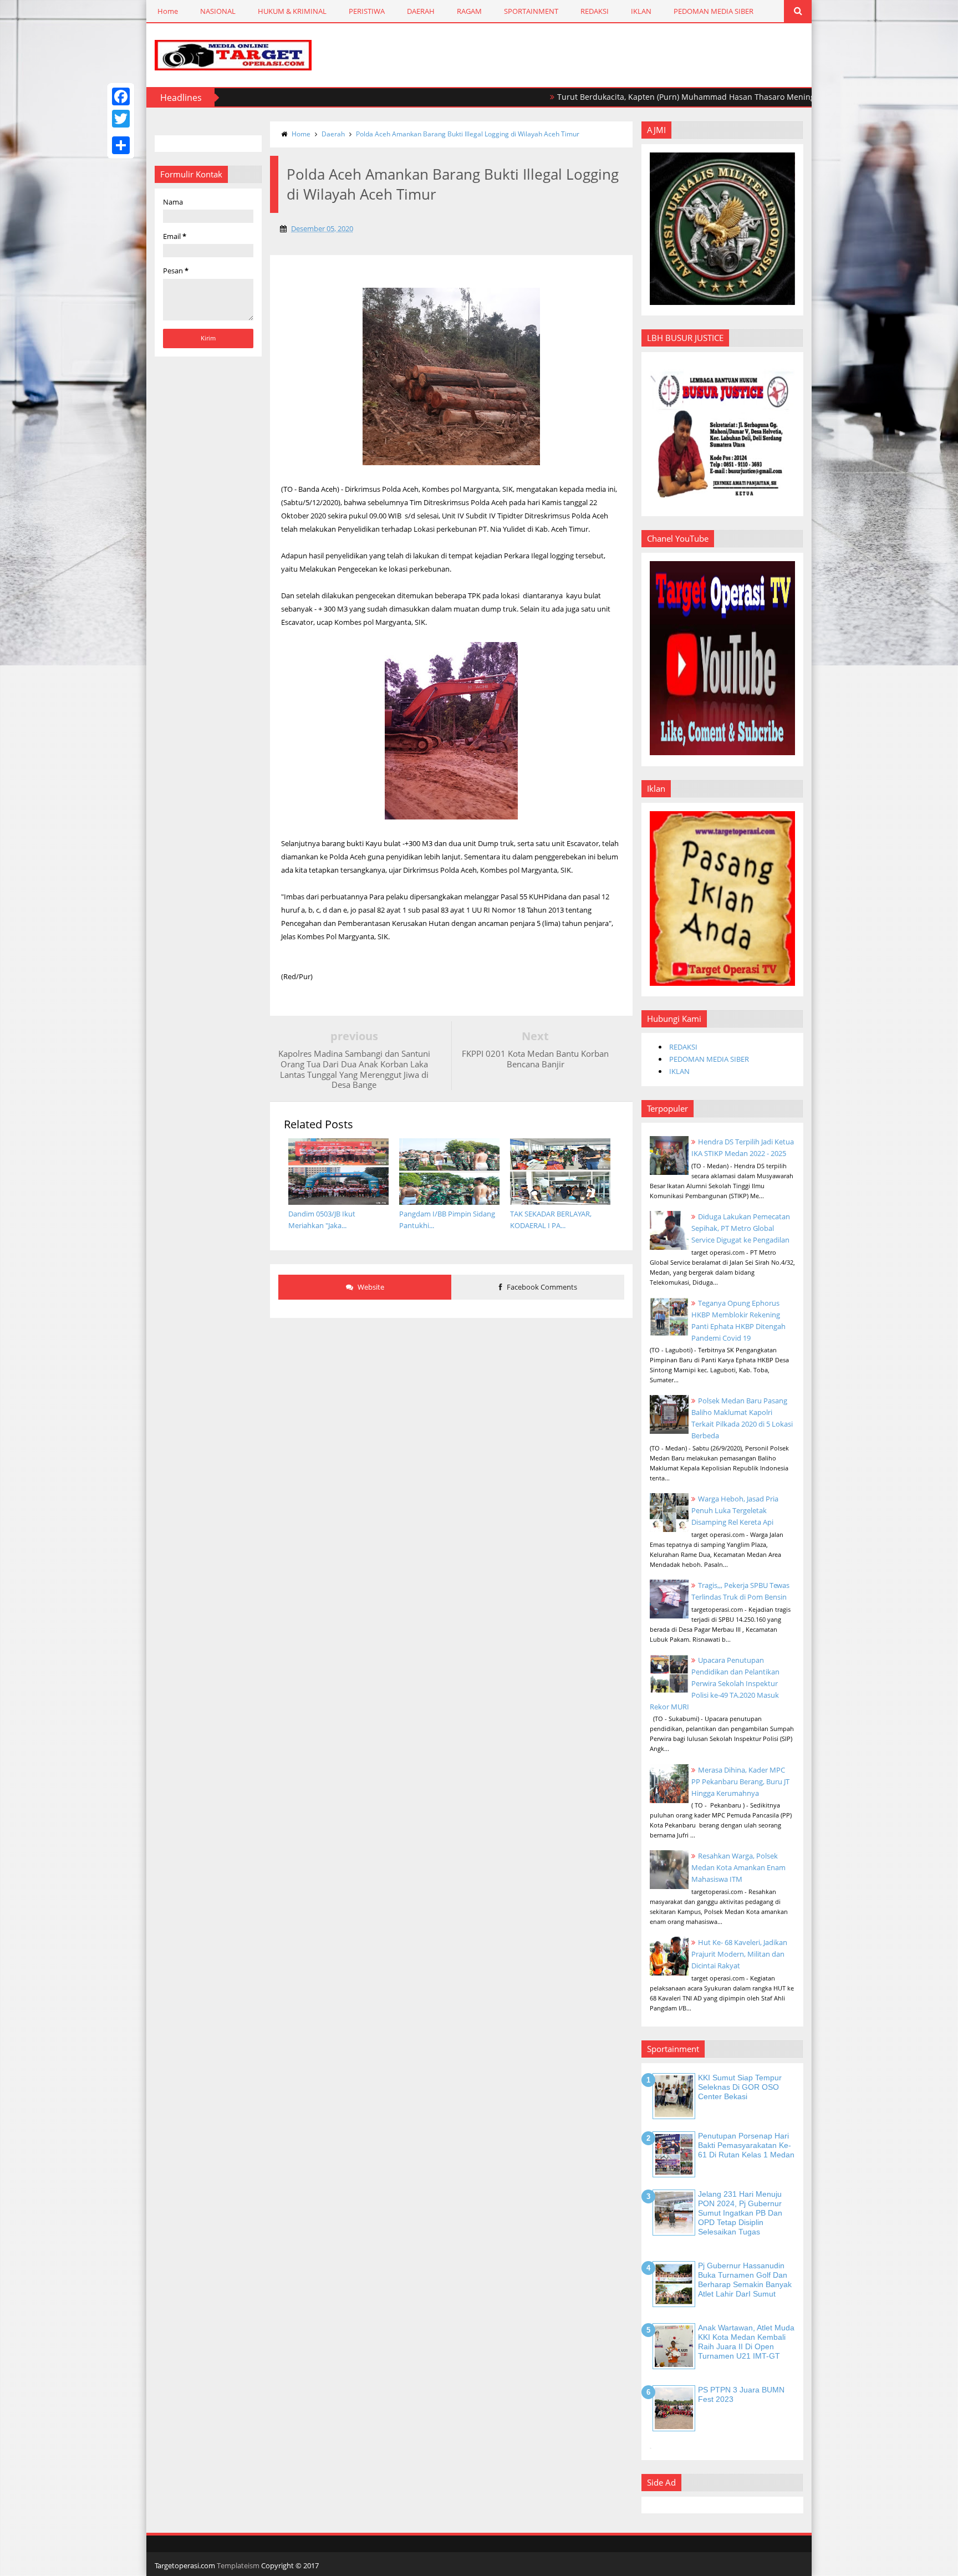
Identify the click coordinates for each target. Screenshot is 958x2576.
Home (168, 11)
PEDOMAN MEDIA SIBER (714, 11)
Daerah (333, 134)
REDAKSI (595, 11)
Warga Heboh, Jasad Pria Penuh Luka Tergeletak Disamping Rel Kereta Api (735, 1510)
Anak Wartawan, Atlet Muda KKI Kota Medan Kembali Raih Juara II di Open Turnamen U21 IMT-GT (746, 2341)
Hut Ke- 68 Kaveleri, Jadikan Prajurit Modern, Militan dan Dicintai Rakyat (739, 1954)
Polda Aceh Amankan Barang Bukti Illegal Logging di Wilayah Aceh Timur (468, 134)
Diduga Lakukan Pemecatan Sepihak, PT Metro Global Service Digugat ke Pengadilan (741, 1228)
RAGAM (469, 11)
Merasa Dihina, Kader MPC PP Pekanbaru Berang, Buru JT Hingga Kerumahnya (740, 1781)
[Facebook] (121, 96)
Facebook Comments (541, 1287)
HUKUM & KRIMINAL (292, 11)
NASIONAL (218, 11)
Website (370, 1287)
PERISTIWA (367, 11)
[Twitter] (121, 119)
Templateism (238, 2565)
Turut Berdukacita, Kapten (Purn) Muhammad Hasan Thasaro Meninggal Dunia (634, 97)
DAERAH (421, 11)
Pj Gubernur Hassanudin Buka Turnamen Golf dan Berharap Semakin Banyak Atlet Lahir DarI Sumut (745, 2279)
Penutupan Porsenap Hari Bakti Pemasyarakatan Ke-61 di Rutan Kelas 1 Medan (746, 2145)
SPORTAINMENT (531, 11)
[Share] (121, 145)
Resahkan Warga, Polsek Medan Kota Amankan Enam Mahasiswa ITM (738, 1867)
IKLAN (641, 11)
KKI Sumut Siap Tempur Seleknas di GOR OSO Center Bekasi (740, 2087)
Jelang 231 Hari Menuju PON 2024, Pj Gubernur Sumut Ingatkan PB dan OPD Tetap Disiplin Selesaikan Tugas (740, 2213)
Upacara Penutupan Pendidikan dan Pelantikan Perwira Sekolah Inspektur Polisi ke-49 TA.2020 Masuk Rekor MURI (715, 1683)
